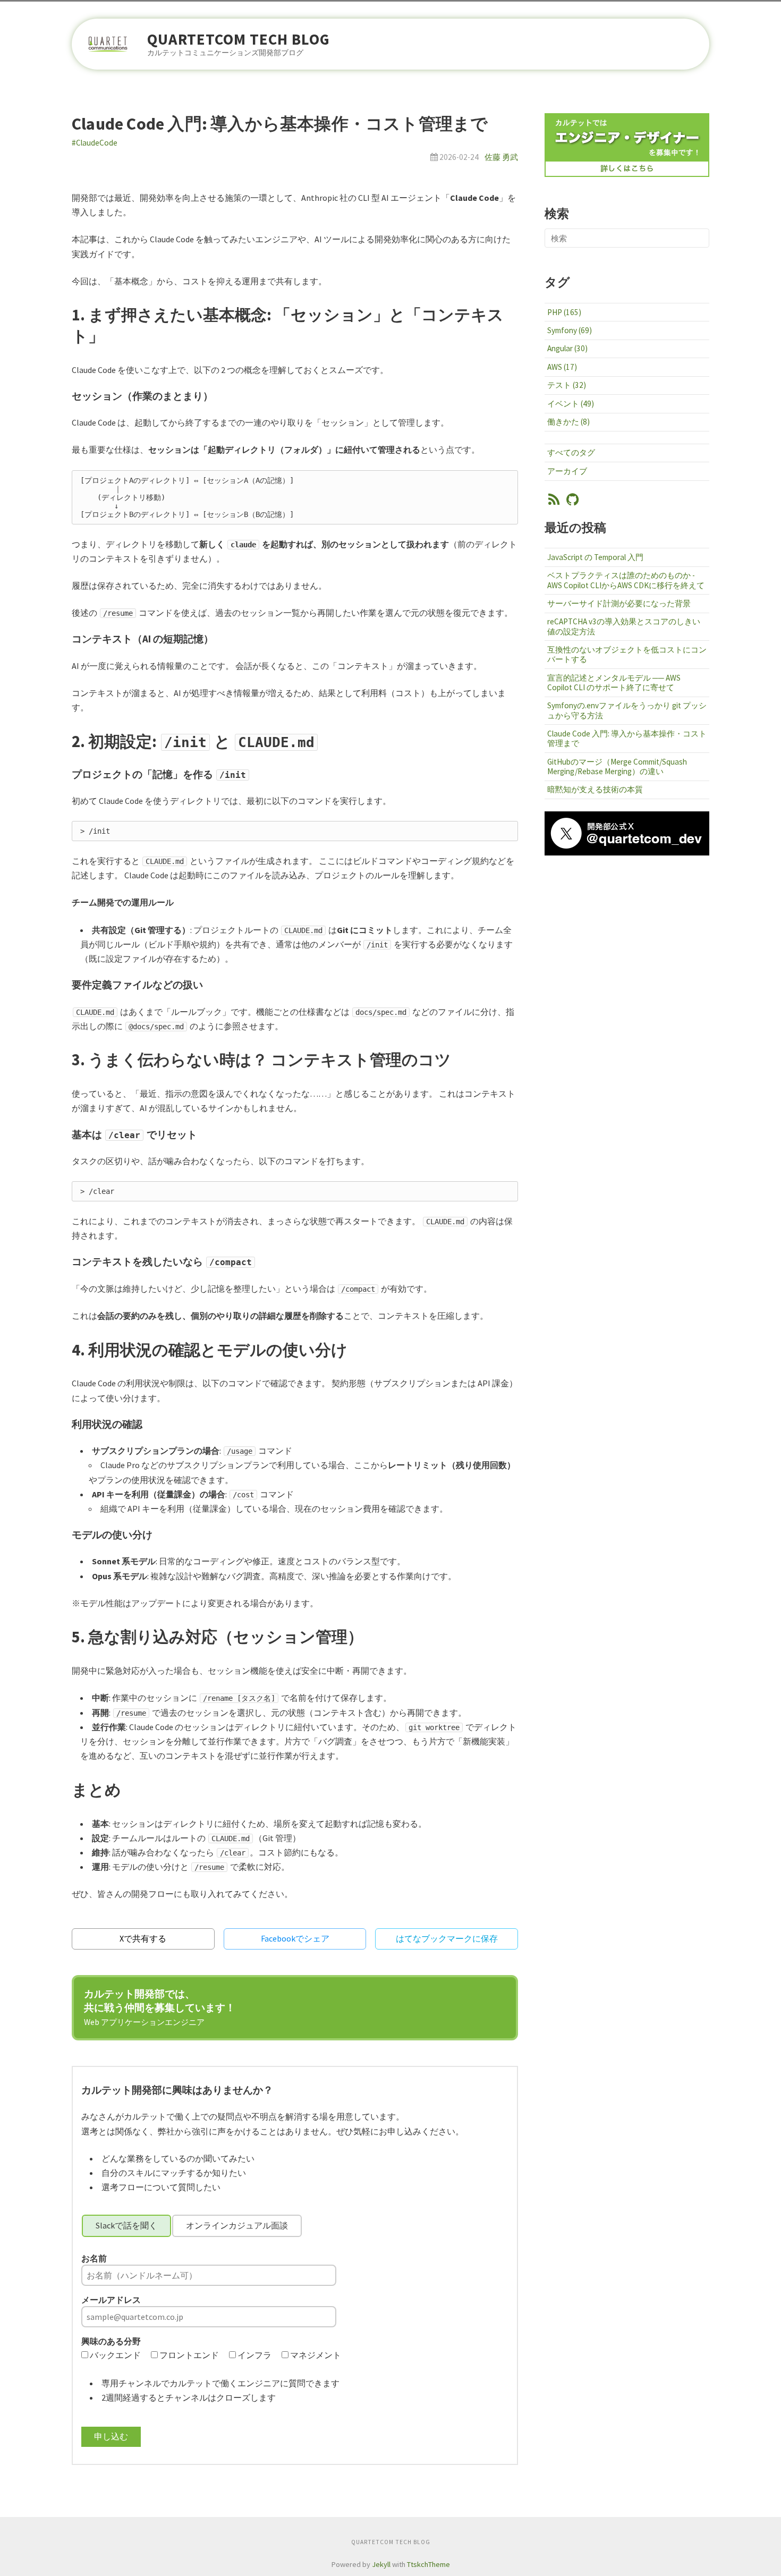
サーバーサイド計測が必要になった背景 (619, 603)
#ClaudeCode (95, 143)
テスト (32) (567, 385)
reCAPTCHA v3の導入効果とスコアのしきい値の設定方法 (624, 626)
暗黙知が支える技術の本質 (595, 789)
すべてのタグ (571, 452)
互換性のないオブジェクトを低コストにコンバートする (627, 654)
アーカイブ (567, 471)
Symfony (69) (570, 330)
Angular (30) (567, 348)
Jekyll (381, 2564)
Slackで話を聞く (126, 2225)
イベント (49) (571, 404)
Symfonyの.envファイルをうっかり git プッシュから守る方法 (627, 710)
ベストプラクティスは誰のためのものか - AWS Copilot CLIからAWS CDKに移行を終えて (626, 580)
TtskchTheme (428, 2564)
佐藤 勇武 (501, 157)
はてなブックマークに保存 (447, 1938)
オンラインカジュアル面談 (237, 2225)
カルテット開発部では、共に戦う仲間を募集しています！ (160, 2007)
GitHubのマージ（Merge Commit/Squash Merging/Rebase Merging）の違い (617, 766)
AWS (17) (562, 367)
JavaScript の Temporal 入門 (595, 557)
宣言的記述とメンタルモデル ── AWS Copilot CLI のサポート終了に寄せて (614, 683)
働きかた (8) (568, 422)
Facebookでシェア (295, 1938)
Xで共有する (143, 1938)
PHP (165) (564, 312)
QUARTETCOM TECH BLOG (239, 40)
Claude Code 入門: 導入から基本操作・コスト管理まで (627, 738)
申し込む (111, 2436)
